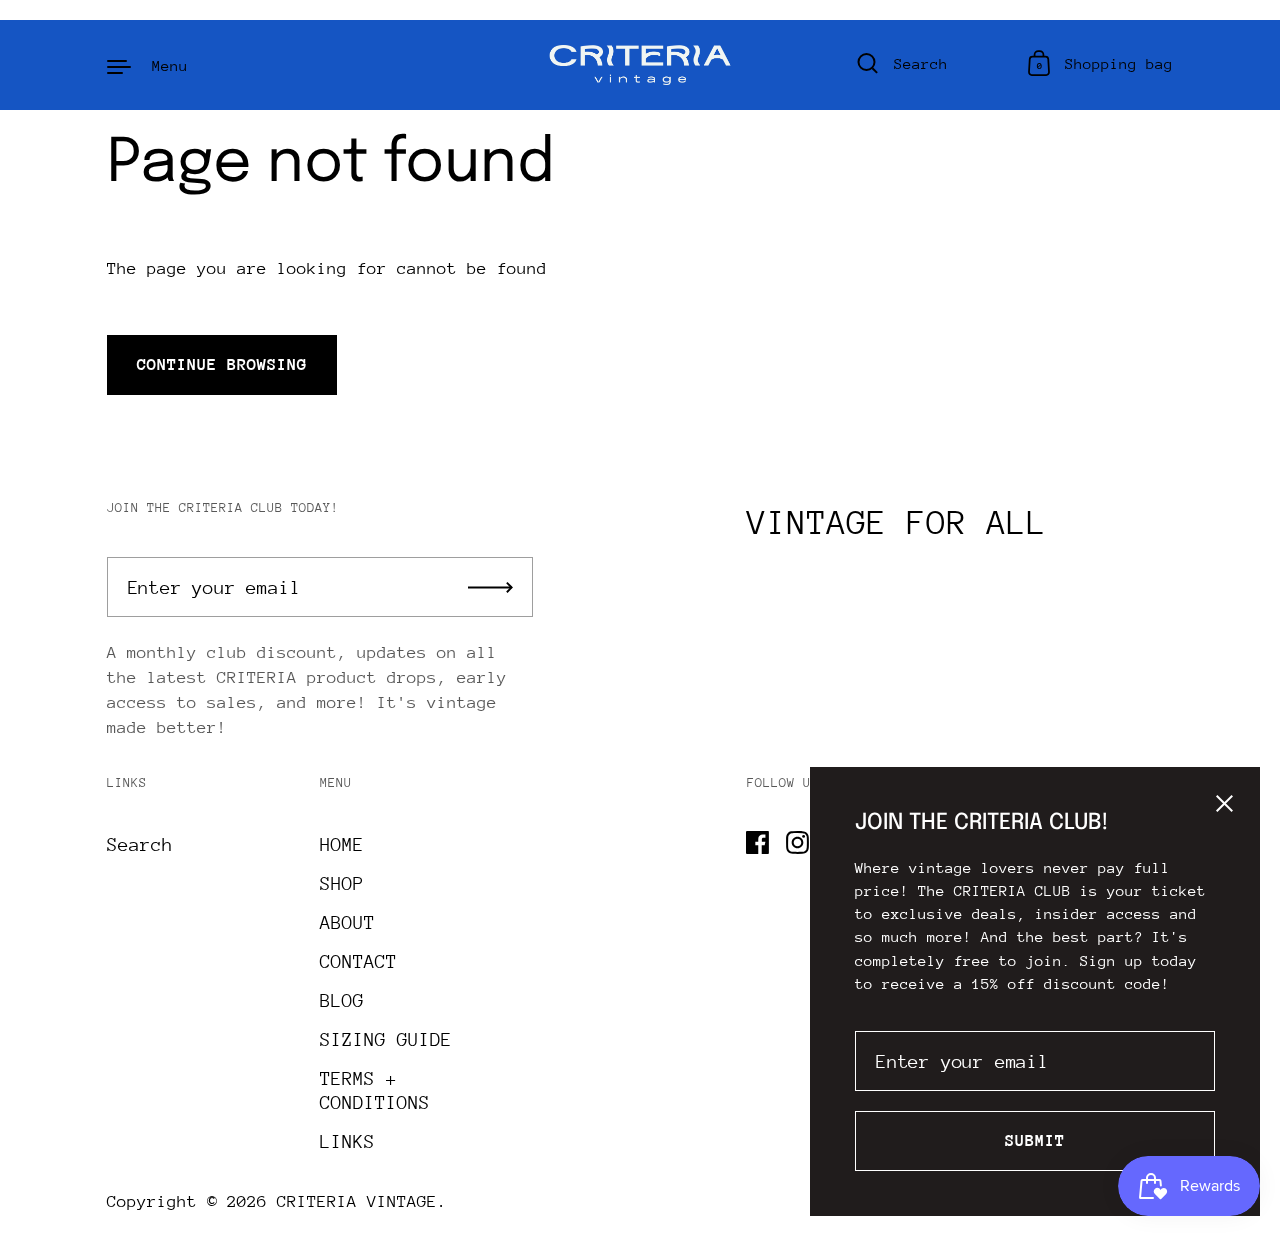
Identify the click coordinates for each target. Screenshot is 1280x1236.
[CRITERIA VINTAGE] (640, 65)
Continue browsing (222, 364)
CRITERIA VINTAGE (357, 1201)
